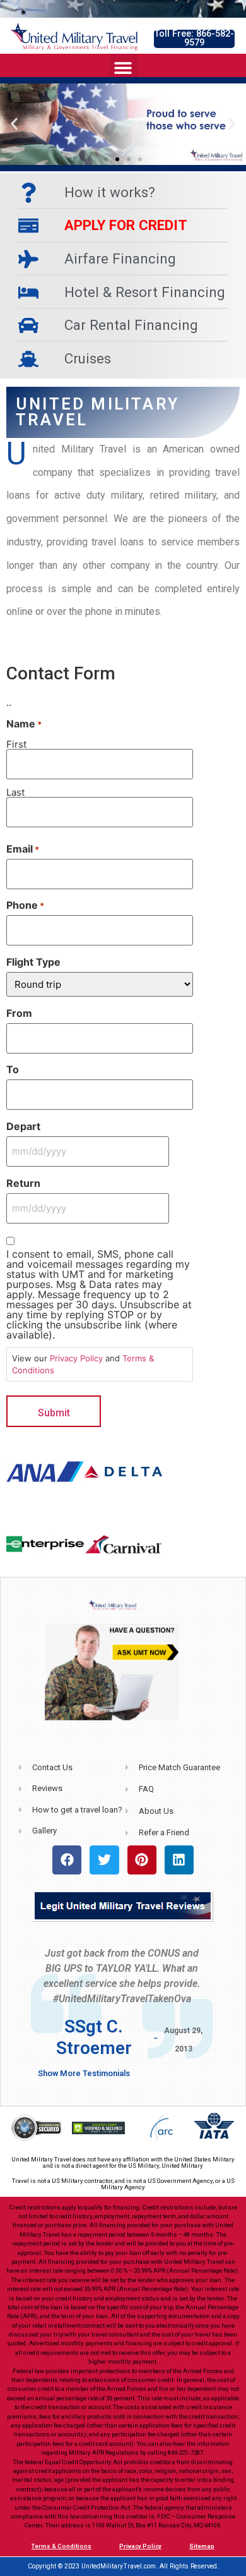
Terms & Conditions (61, 2546)
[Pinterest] (142, 1860)
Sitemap (202, 2546)
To (13, 1069)
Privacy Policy (76, 1358)
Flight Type (33, 962)
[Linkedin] (179, 1860)
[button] (194, 39)
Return (23, 1183)
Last (15, 792)
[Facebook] (67, 1860)
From (19, 1013)
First (16, 744)
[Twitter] (104, 1860)
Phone (25, 905)
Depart (23, 1126)
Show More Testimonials (84, 2073)
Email (23, 849)
